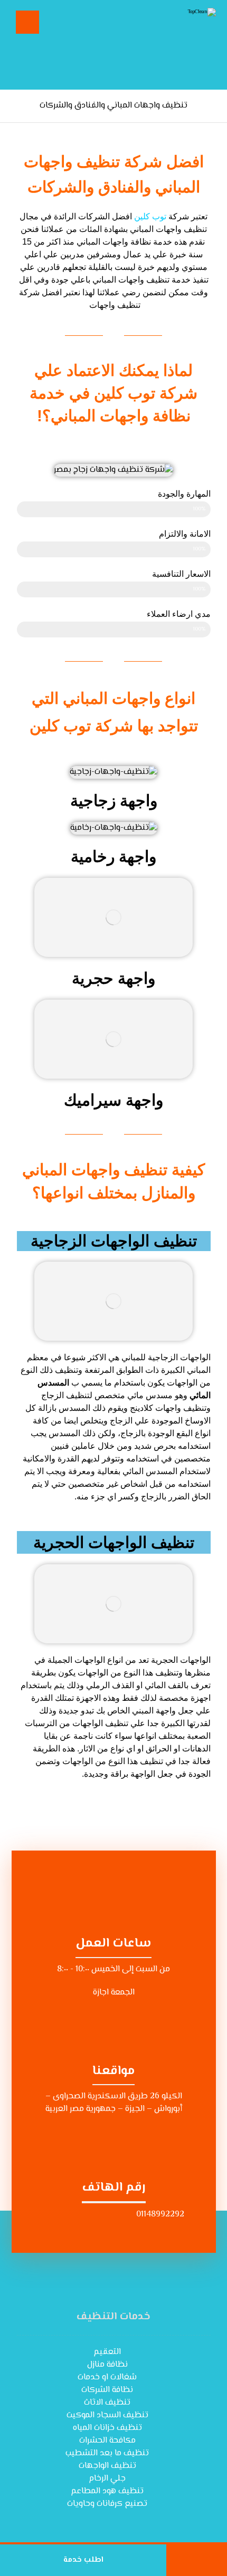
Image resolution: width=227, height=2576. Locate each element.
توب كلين (150, 216)
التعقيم (107, 2352)
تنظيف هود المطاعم (107, 2491)
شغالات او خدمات (107, 2378)
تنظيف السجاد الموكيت (107, 2415)
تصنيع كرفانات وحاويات (107, 2504)
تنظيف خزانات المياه (107, 2428)
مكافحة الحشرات (107, 2441)
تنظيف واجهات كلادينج (168, 1408)
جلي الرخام (107, 2479)
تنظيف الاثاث (107, 2403)
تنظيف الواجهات (107, 2466)
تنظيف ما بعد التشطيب (107, 2453)
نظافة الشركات (107, 2390)
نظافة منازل (107, 2365)
